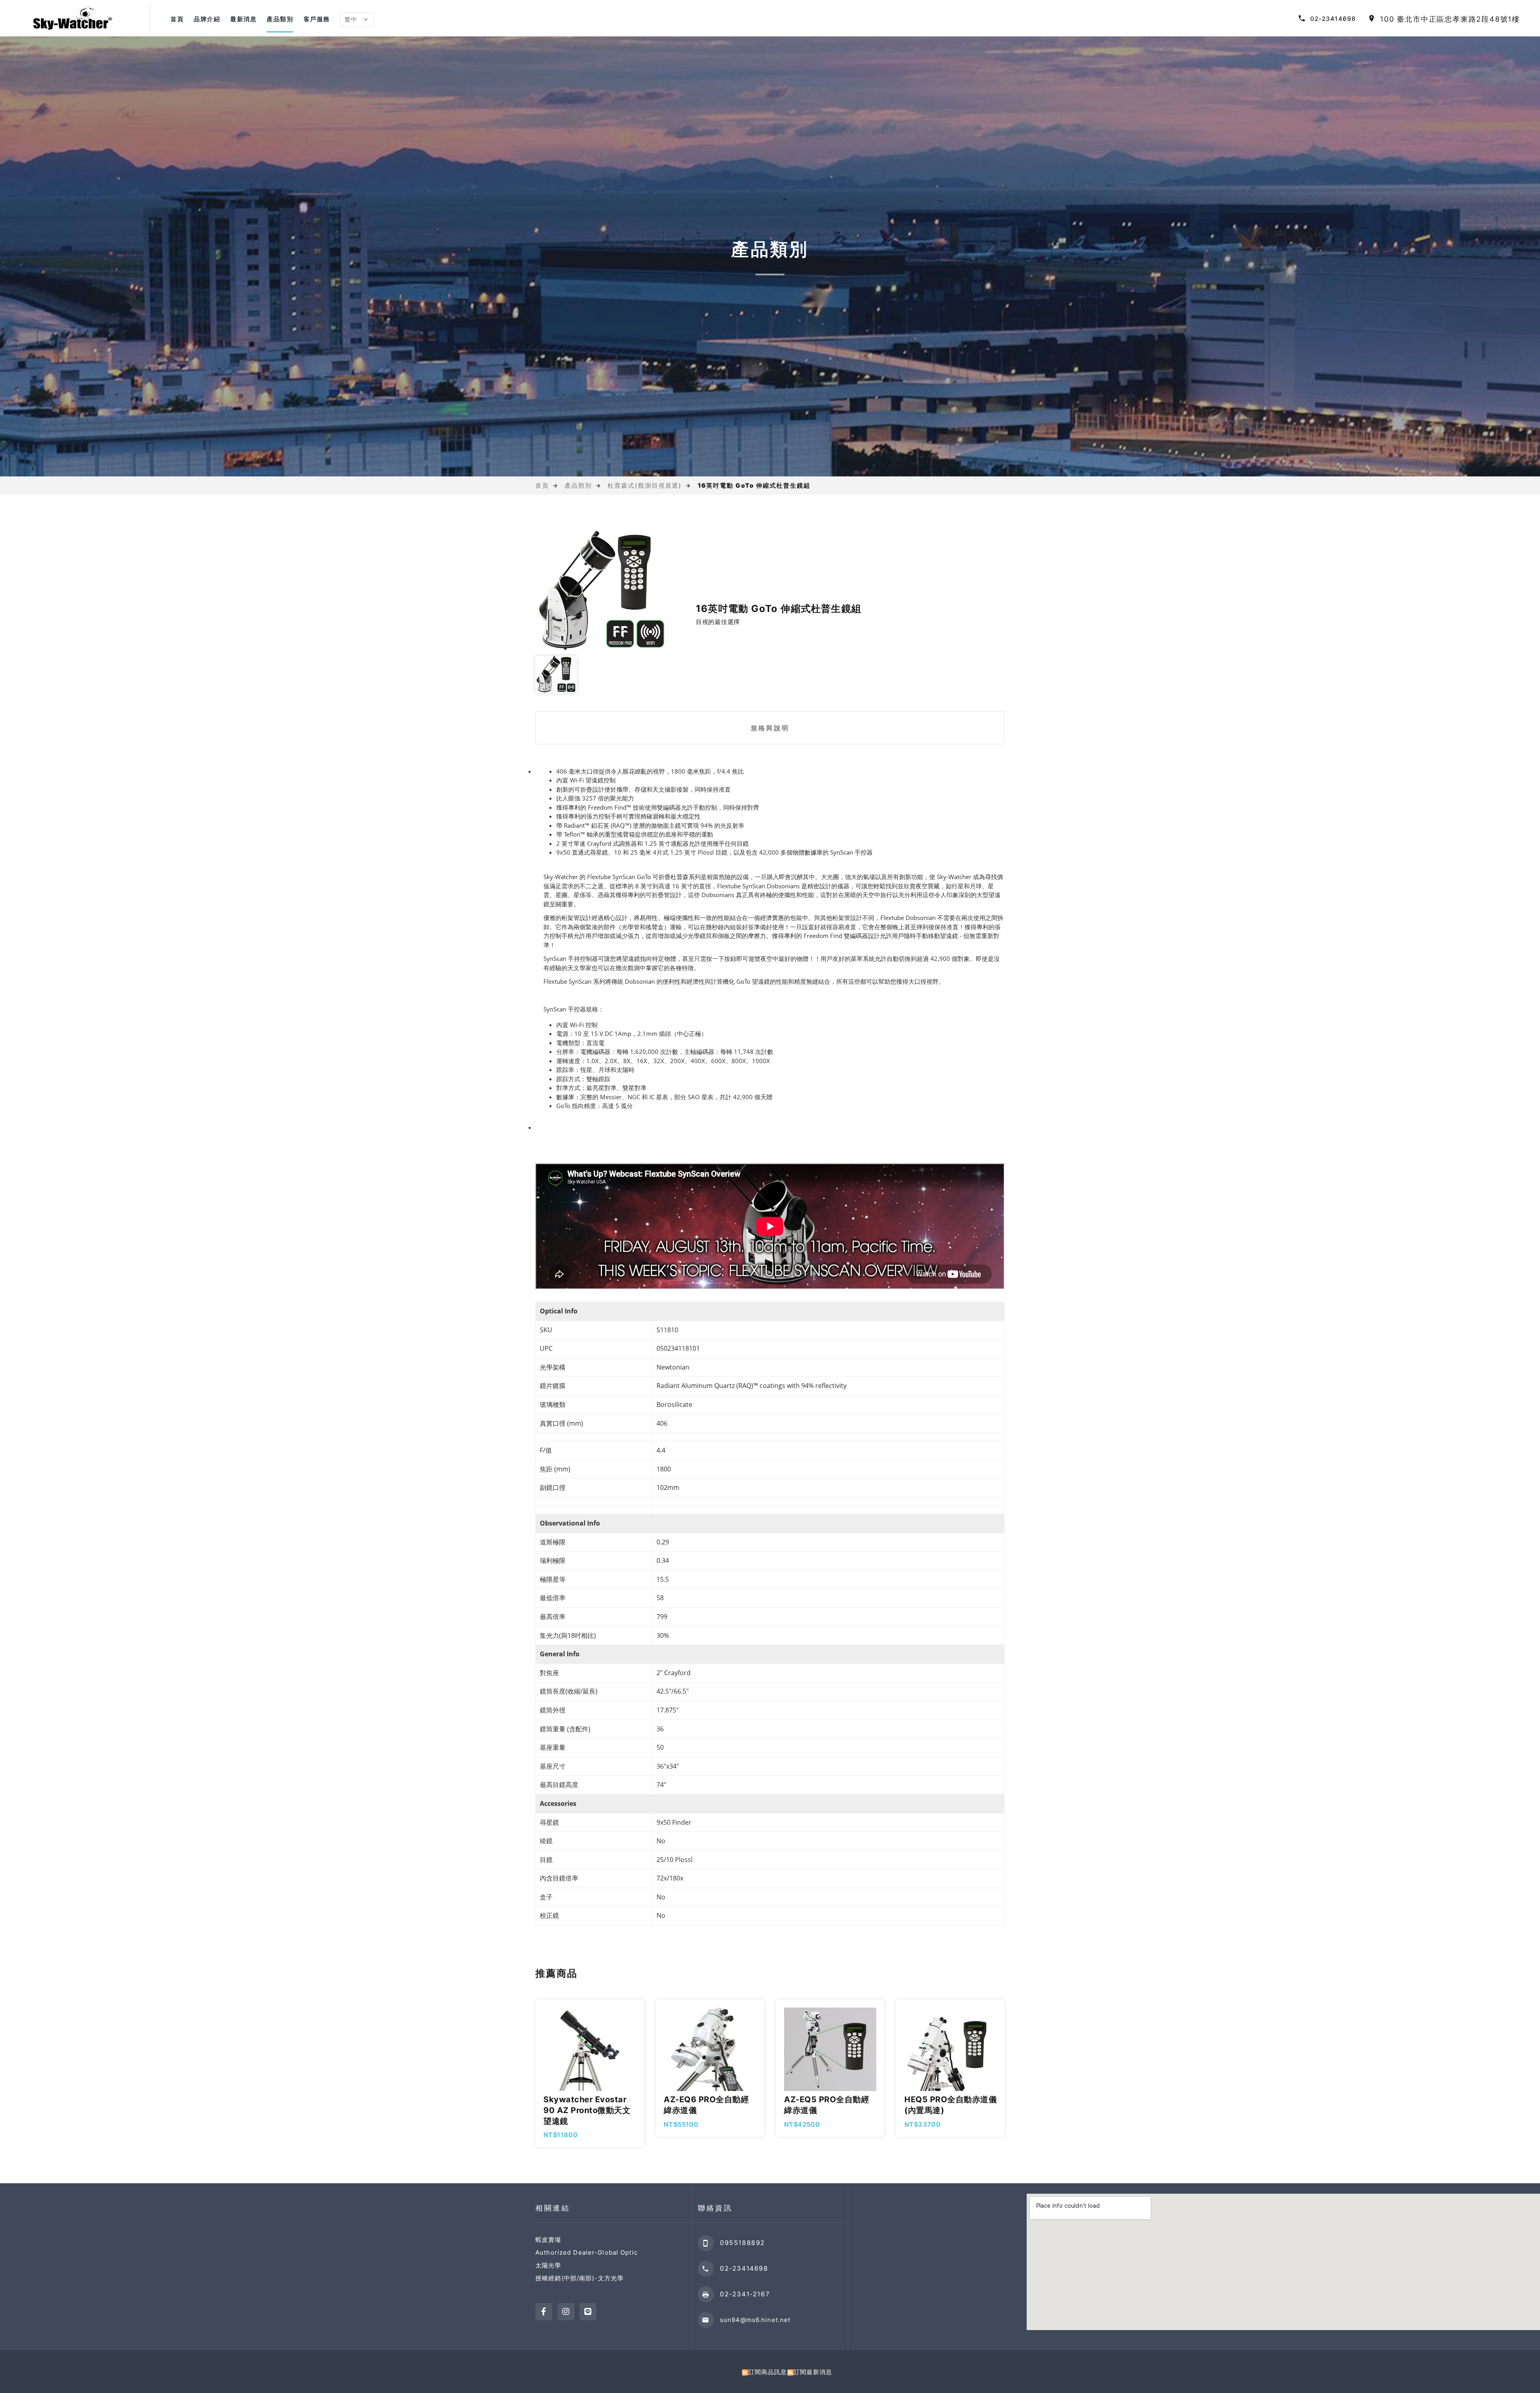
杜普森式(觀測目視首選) (645, 485)
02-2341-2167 (745, 2294)
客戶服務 (317, 19)
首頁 (177, 19)
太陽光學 (548, 2265)
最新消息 (243, 19)
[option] (602, 591)
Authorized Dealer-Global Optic (587, 2252)
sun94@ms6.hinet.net (755, 2320)
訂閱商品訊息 (768, 2372)
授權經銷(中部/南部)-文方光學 (580, 2278)
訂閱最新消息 (813, 2372)
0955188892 (743, 2243)
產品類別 (280, 19)
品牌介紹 (207, 19)
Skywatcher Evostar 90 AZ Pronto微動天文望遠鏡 (587, 2110)
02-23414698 (1333, 19)
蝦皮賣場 (548, 2240)
